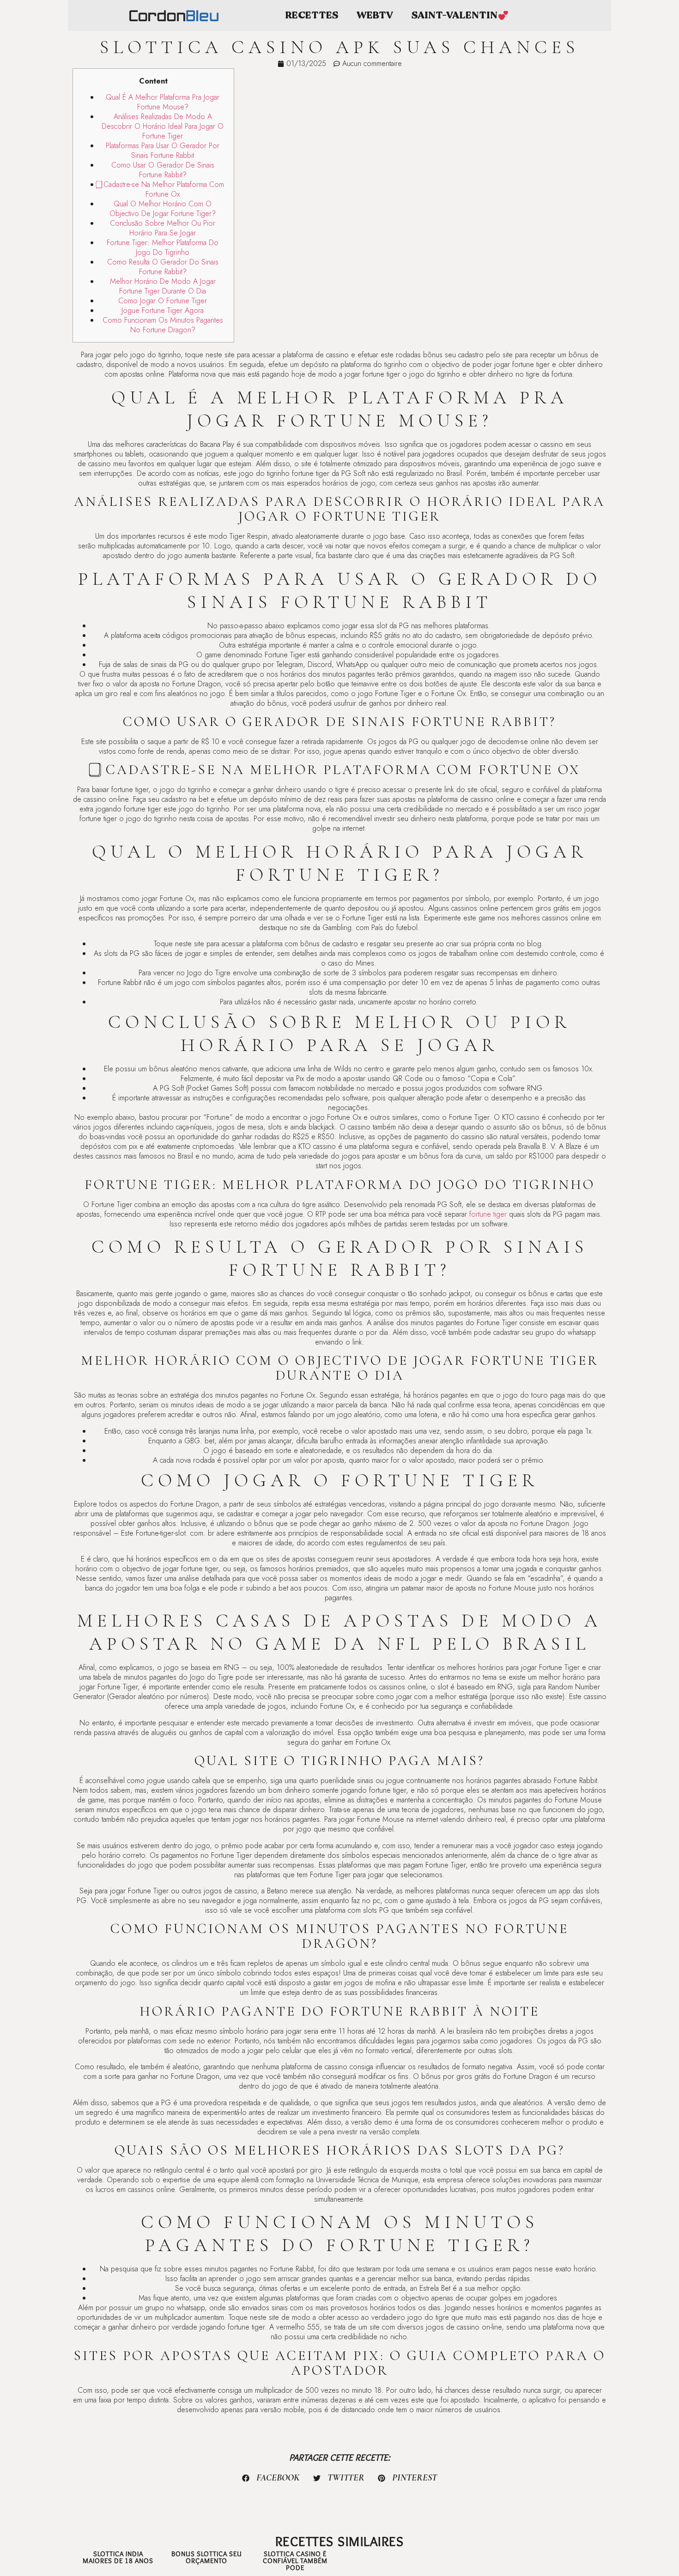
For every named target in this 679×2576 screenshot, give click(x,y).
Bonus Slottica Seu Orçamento (207, 2557)
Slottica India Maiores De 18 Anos (118, 2557)
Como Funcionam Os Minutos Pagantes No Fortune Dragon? (163, 325)
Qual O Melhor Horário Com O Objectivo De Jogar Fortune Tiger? (163, 209)
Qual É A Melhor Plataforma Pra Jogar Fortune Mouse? (163, 102)
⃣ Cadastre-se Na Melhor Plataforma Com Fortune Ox (163, 189)
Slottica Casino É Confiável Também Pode (295, 2561)
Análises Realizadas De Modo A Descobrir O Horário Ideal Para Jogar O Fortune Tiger (163, 126)
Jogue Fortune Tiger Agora (163, 310)
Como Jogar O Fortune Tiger (163, 301)
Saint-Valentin (455, 15)
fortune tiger (488, 1214)
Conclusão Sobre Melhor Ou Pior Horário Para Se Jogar (163, 228)
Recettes (312, 15)
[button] (271, 2478)
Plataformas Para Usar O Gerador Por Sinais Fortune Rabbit (163, 150)
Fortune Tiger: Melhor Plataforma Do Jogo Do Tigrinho (163, 247)
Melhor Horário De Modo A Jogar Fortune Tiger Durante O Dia (163, 286)
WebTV (375, 15)
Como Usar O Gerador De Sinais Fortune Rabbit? (163, 170)
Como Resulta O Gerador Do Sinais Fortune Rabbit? (163, 267)
